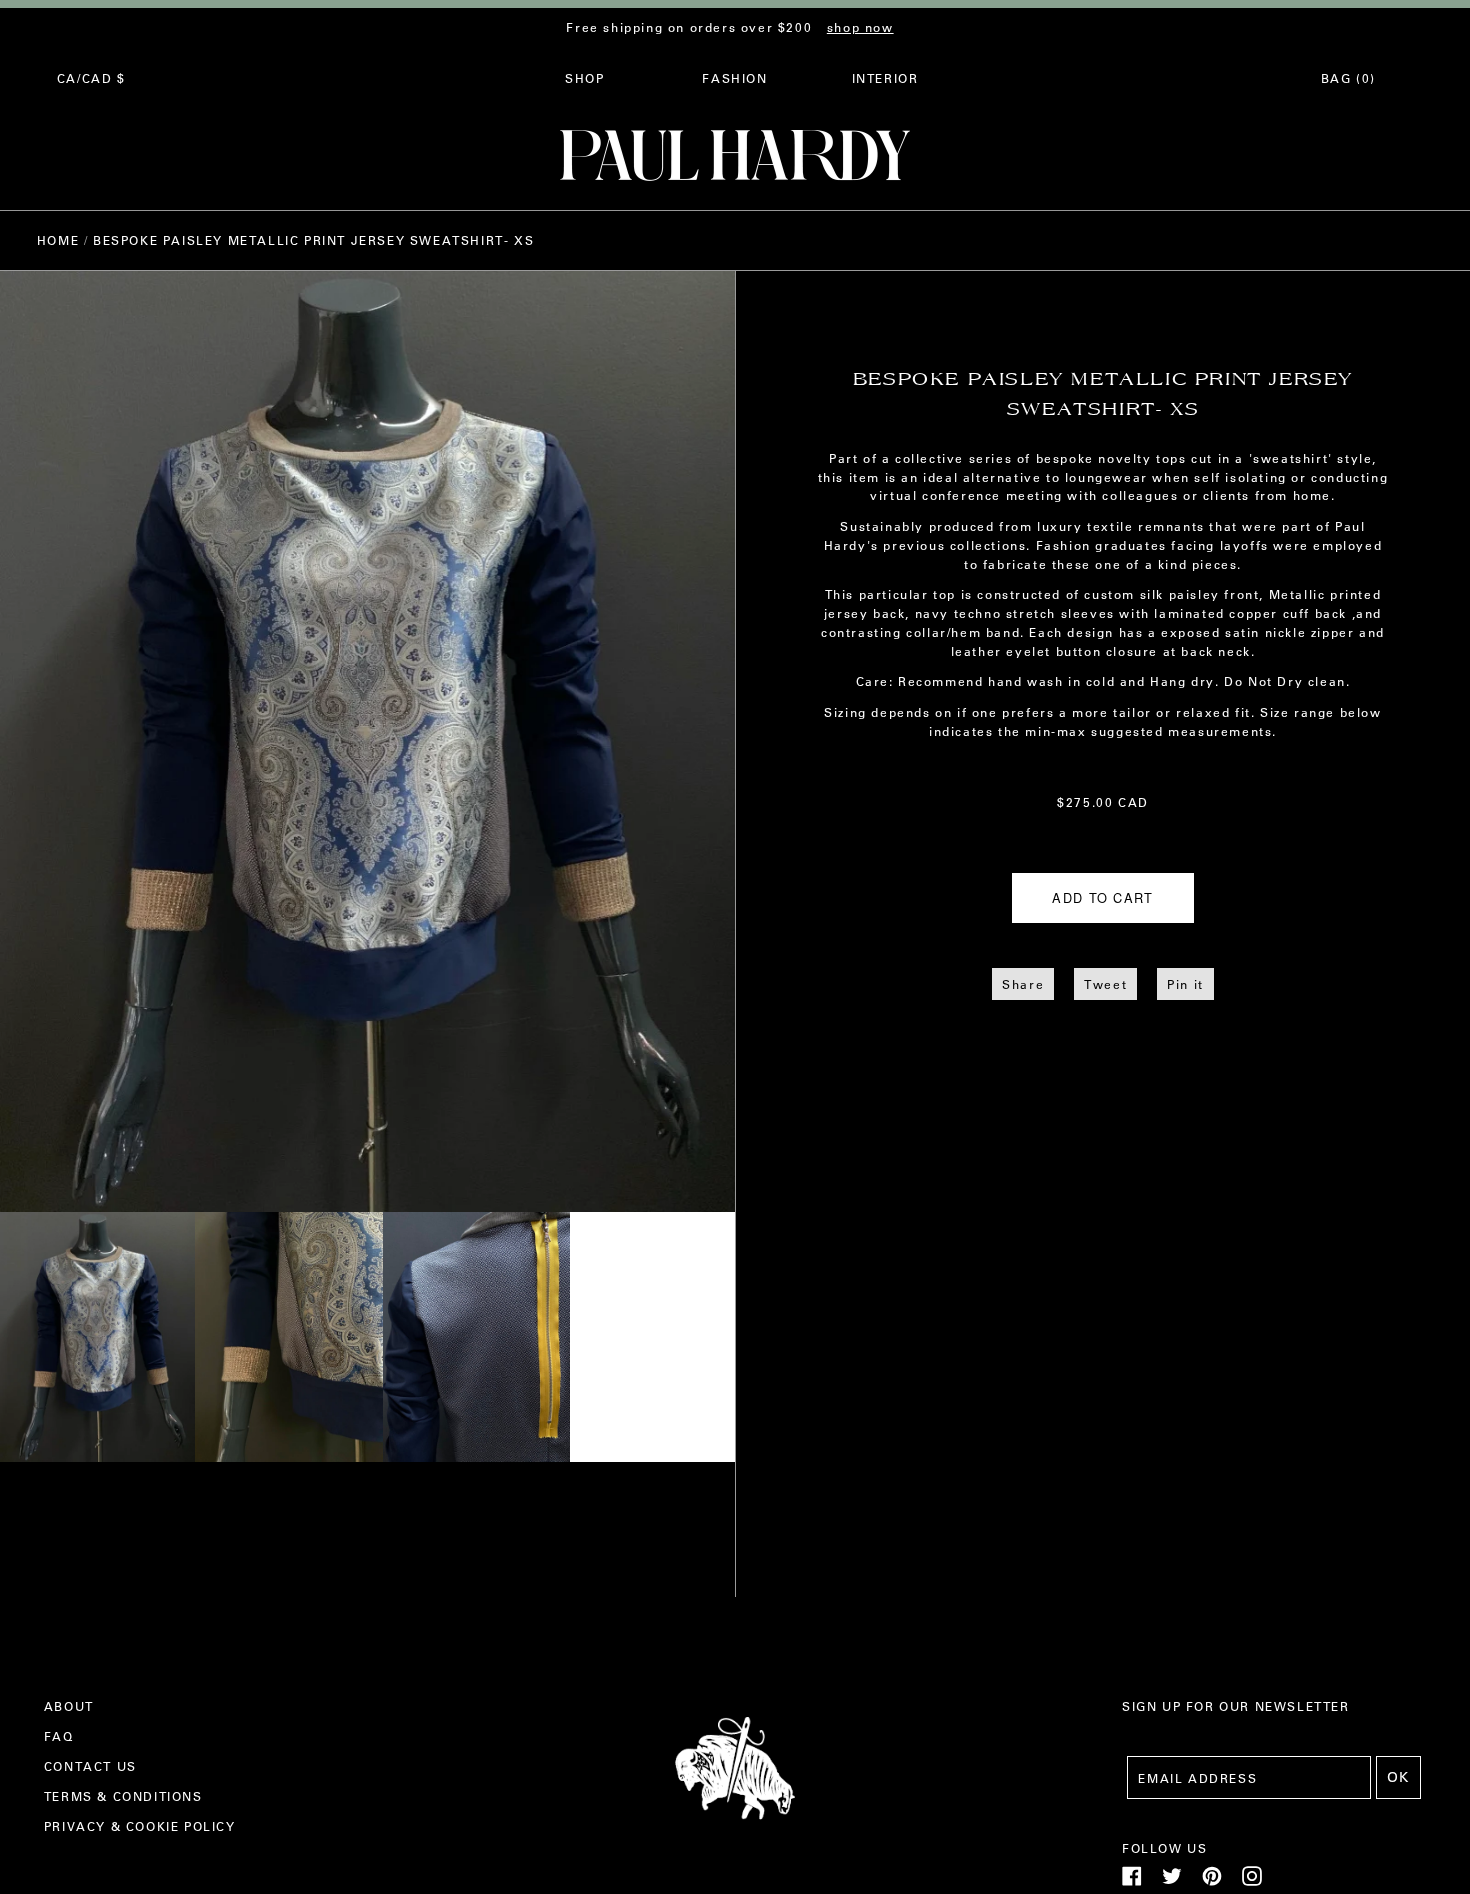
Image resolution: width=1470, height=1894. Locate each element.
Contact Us (90, 1766)
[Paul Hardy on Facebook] (1132, 1881)
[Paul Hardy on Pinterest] (1212, 1881)
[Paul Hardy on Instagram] (1252, 1881)
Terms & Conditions (123, 1796)
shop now (860, 27)
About (69, 1706)
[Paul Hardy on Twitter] (1172, 1881)
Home (58, 240)
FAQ (59, 1736)
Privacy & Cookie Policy (140, 1826)
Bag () (1348, 78)
